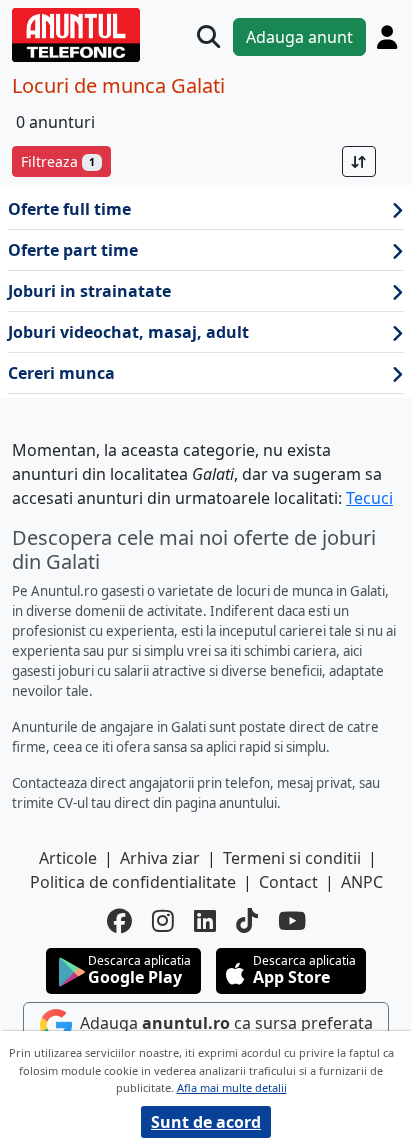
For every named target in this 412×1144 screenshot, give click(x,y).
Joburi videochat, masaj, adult (128, 332)
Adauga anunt (299, 37)
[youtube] (292, 920)
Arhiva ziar (160, 858)
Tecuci (369, 498)
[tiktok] (247, 920)
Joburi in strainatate (89, 291)
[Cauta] (208, 36)
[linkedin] (205, 920)
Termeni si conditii (292, 858)
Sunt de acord (206, 1122)
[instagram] (163, 920)
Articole (68, 858)
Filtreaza (58, 161)
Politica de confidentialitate (133, 882)
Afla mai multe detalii (232, 1087)
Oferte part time (73, 250)
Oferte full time (69, 209)
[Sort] (359, 161)
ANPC (362, 882)
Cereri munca (61, 373)
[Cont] (387, 37)
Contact (288, 882)
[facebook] (119, 920)
